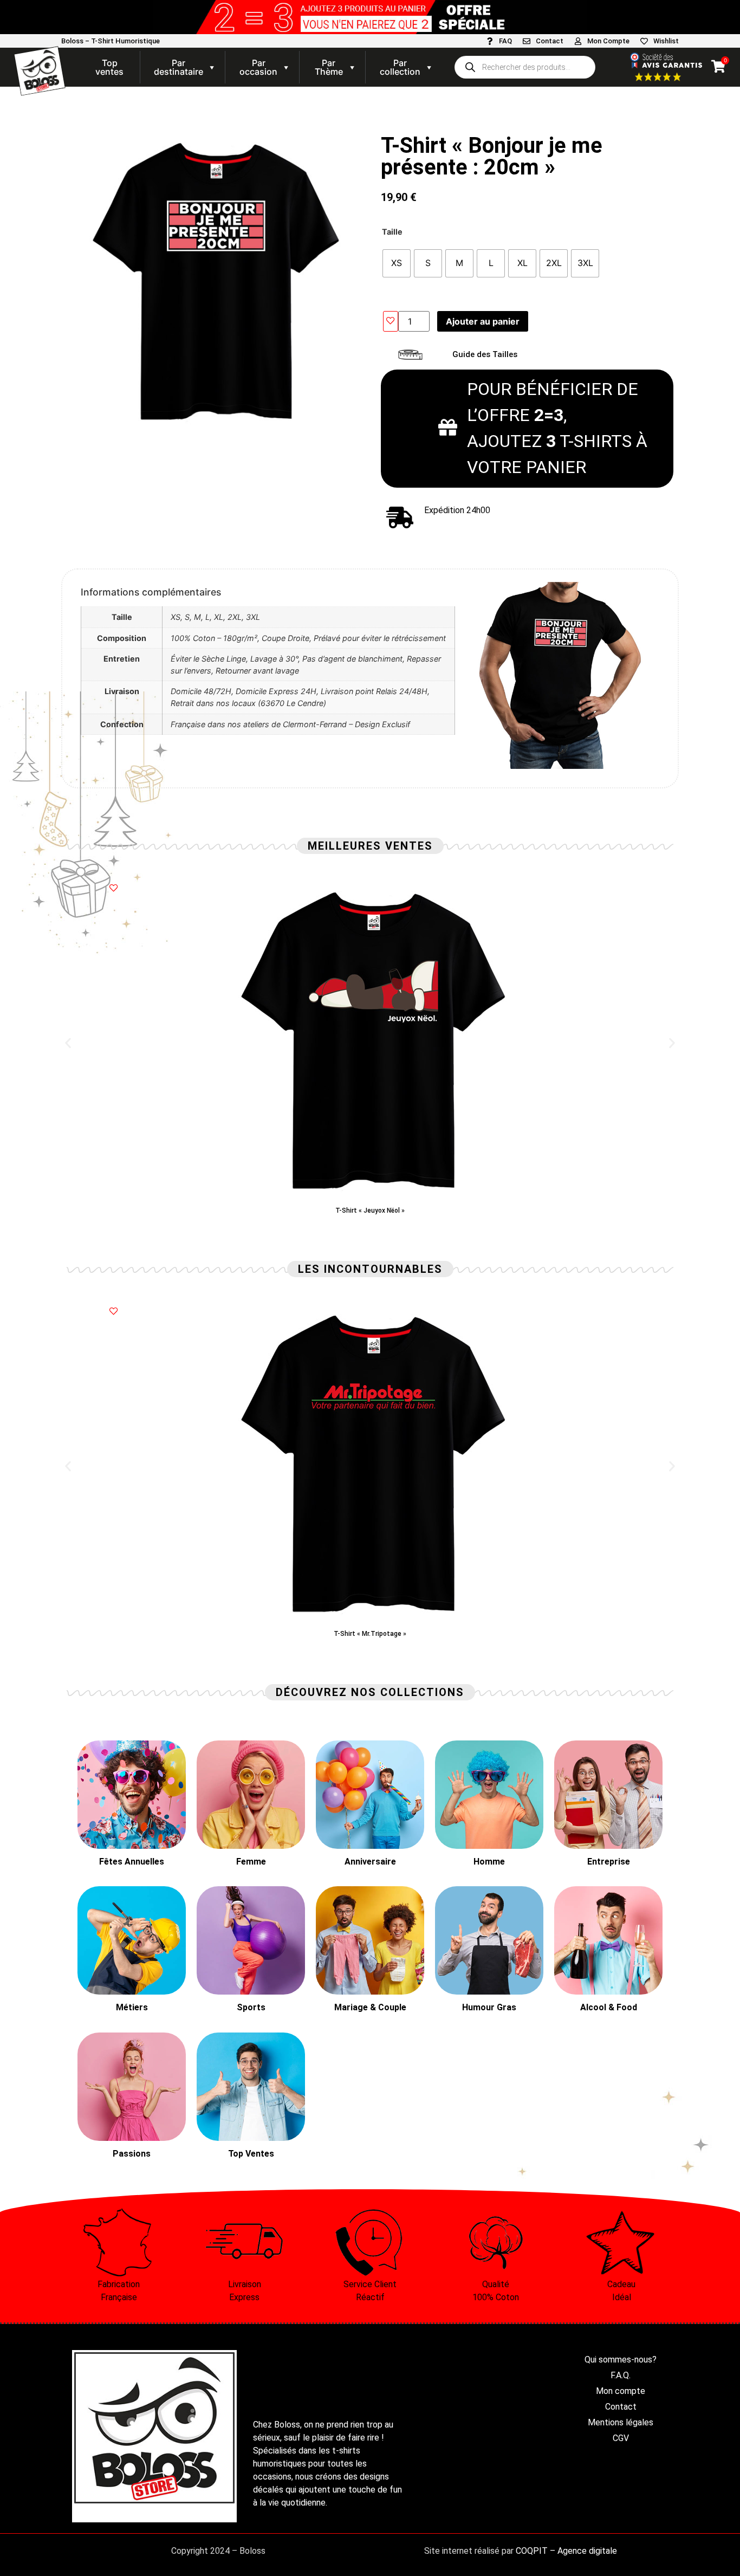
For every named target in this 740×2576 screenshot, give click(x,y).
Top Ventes (251, 2154)
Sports (251, 2007)
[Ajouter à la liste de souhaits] (391, 321)
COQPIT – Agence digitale (566, 2551)
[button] (68, 1043)
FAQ (505, 41)
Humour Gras (489, 2007)
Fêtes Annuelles (132, 1862)
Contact (550, 41)
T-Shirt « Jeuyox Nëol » (370, 1211)
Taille (392, 232)
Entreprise (609, 1862)
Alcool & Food (609, 2007)
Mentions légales (621, 2422)
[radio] (397, 263)
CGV (621, 2438)
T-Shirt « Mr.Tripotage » (370, 1634)
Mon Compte (608, 41)
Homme (489, 1862)
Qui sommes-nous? (621, 2360)
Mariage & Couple (370, 2007)
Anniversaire (370, 1862)
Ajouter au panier (483, 321)
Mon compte (621, 2391)
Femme (251, 1862)
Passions (132, 2154)
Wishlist (666, 41)
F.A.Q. (621, 2375)
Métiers (132, 2007)
